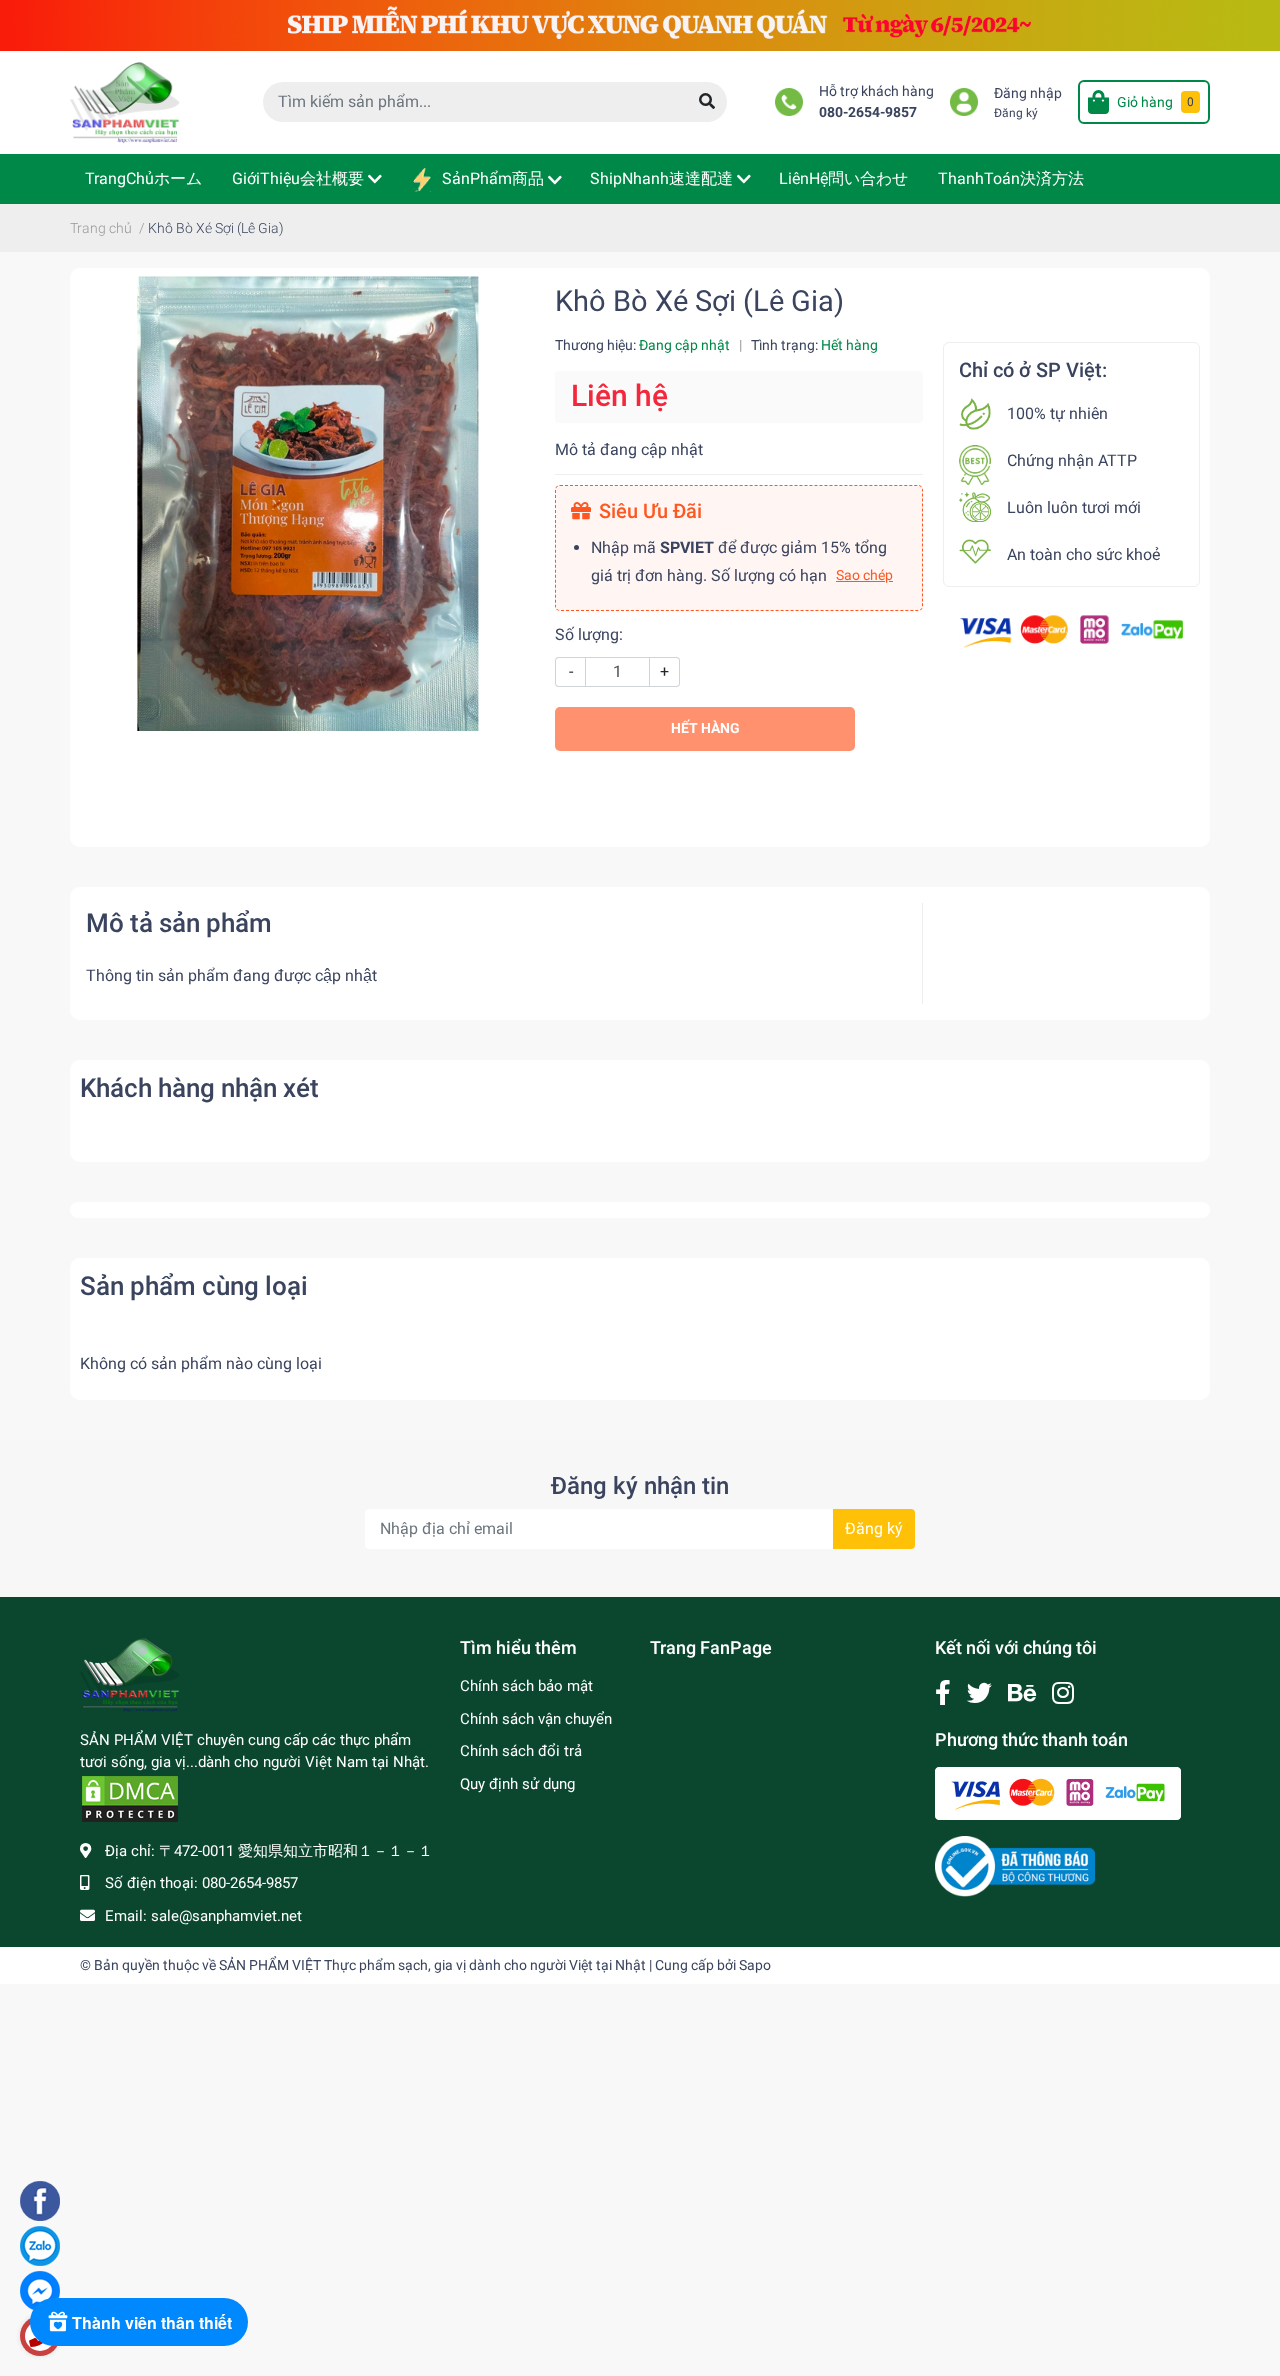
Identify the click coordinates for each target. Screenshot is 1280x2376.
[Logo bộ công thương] (1015, 1866)
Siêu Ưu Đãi (650, 511)
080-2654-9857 (868, 112)
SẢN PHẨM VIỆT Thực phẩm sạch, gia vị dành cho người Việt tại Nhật (432, 1965)
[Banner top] (640, 24)
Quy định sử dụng (517, 1784)
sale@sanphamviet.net (226, 1916)
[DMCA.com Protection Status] (130, 1798)
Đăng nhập (1028, 93)
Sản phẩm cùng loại (194, 1286)
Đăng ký (1016, 113)
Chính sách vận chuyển (536, 1719)
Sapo (755, 1965)
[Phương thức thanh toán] (1071, 629)
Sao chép (864, 575)
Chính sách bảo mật (526, 1686)
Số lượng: (589, 634)
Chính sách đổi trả (521, 1751)
